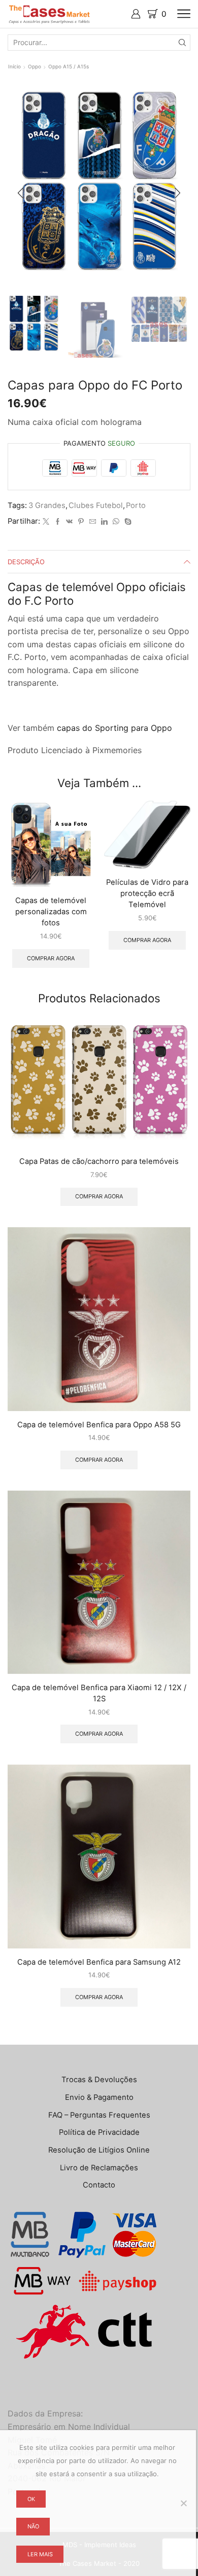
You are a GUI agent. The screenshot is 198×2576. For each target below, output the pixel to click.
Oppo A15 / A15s (69, 66)
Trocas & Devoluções (99, 2080)
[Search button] (182, 43)
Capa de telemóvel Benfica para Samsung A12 (99, 1962)
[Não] (183, 2503)
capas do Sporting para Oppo (114, 728)
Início (14, 66)
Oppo (35, 66)
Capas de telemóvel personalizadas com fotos (51, 912)
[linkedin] (104, 522)
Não (33, 2526)
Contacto (99, 2185)
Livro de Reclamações (99, 2168)
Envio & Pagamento (99, 2097)
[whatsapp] (116, 522)
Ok (31, 2499)
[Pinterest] (81, 522)
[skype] (127, 522)
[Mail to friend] (93, 522)
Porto (136, 505)
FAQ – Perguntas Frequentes (99, 2115)
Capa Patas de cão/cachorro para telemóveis (99, 1161)
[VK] (69, 522)
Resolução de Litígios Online (99, 2150)
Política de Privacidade (99, 2132)
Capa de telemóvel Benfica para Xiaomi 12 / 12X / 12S (99, 1693)
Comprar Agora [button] (51, 958)
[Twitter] (46, 522)
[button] (20, 193)
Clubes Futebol (96, 505)
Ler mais (40, 2554)
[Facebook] (58, 522)
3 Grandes (47, 505)
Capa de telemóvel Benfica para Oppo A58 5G (99, 1425)
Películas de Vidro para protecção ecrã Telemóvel (147, 893)
